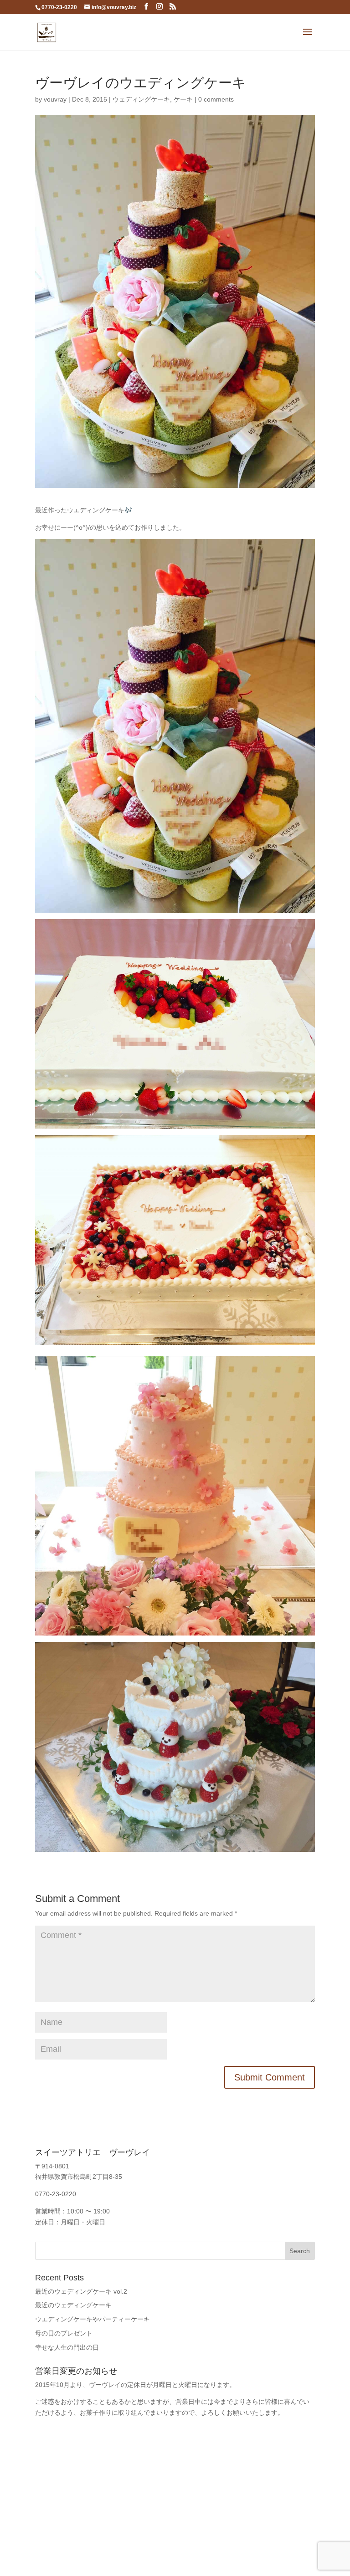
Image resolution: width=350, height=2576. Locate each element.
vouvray (55, 99)
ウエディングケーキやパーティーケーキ (93, 2319)
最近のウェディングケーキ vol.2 (81, 2291)
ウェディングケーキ (141, 99)
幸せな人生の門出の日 (67, 2347)
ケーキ (183, 99)
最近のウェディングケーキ (73, 2305)
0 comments (216, 99)
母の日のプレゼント (64, 2333)
